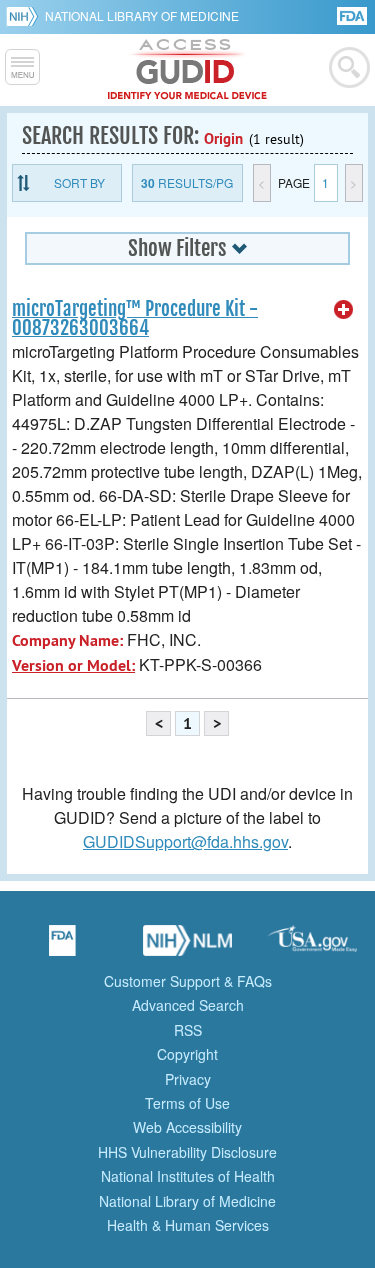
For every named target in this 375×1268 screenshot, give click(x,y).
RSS (188, 1030)
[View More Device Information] (344, 310)
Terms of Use (187, 1103)
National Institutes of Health (188, 1176)
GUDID (187, 70)
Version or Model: (73, 665)
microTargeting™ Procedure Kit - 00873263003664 (135, 318)
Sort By (79, 182)
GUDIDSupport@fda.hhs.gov (185, 841)
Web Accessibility (187, 1127)
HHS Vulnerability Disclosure (187, 1152)
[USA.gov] (313, 947)
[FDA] (353, 14)
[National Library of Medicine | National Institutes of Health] (188, 947)
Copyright (187, 1054)
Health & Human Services (188, 1225)
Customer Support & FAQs (188, 981)
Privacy (188, 1079)
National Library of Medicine (142, 15)
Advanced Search (188, 1005)
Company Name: (67, 640)
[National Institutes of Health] (25, 16)
